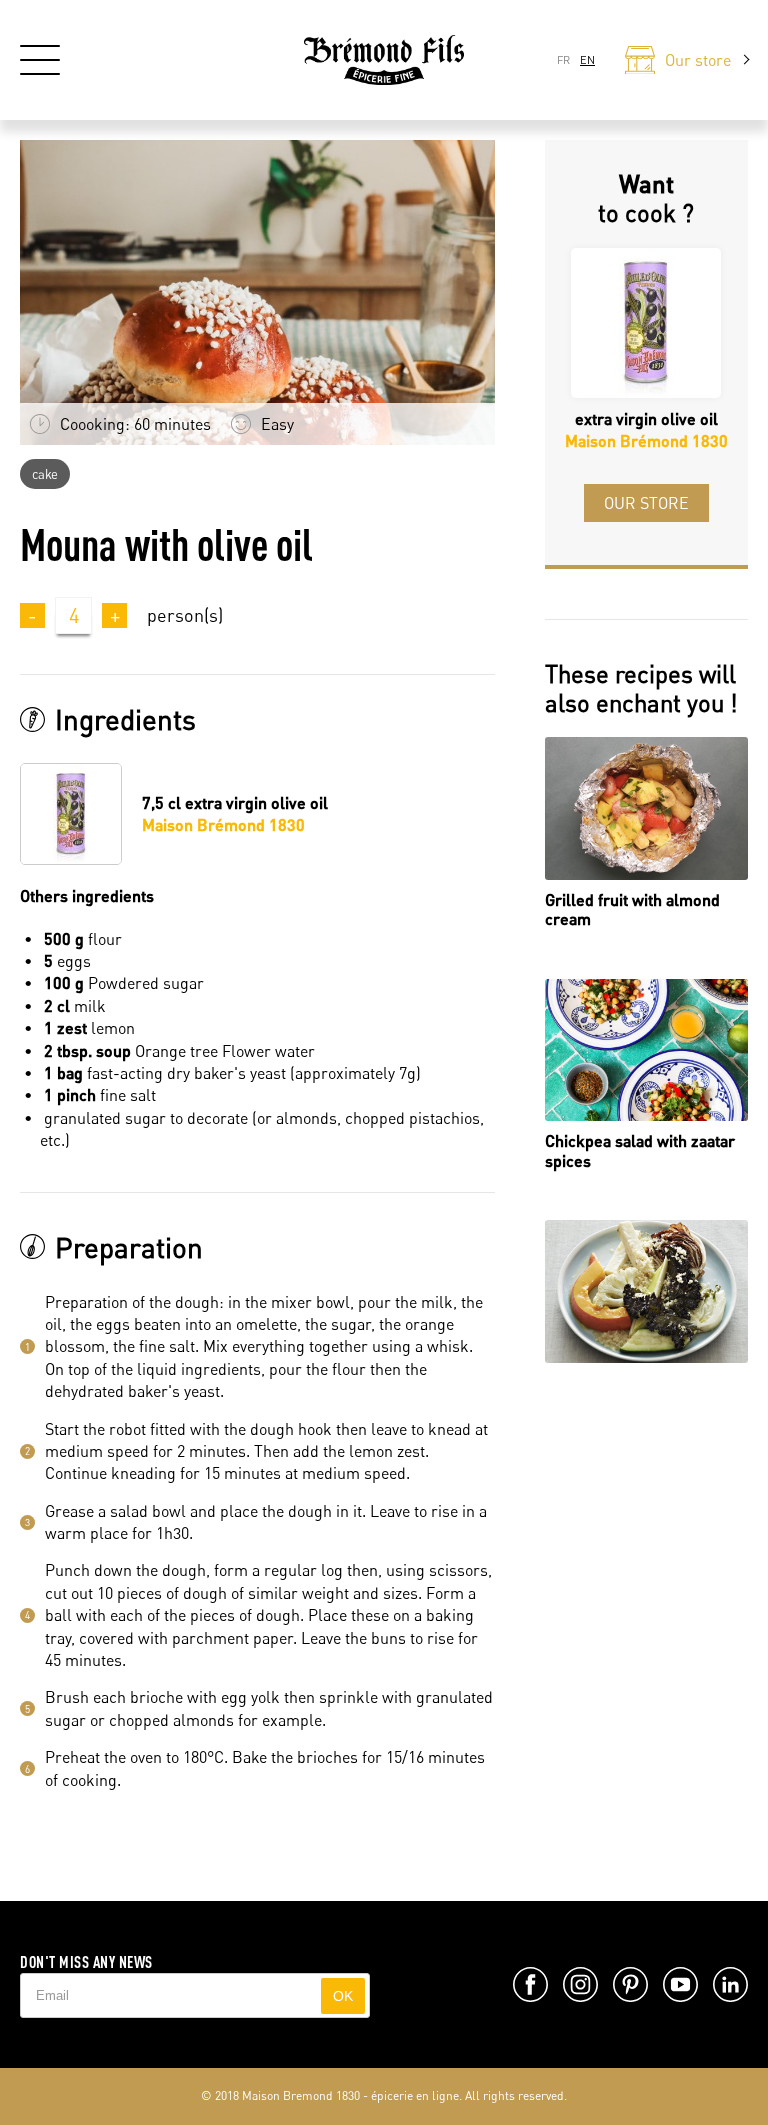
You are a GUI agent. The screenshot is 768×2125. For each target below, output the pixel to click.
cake (45, 474)
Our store (646, 503)
